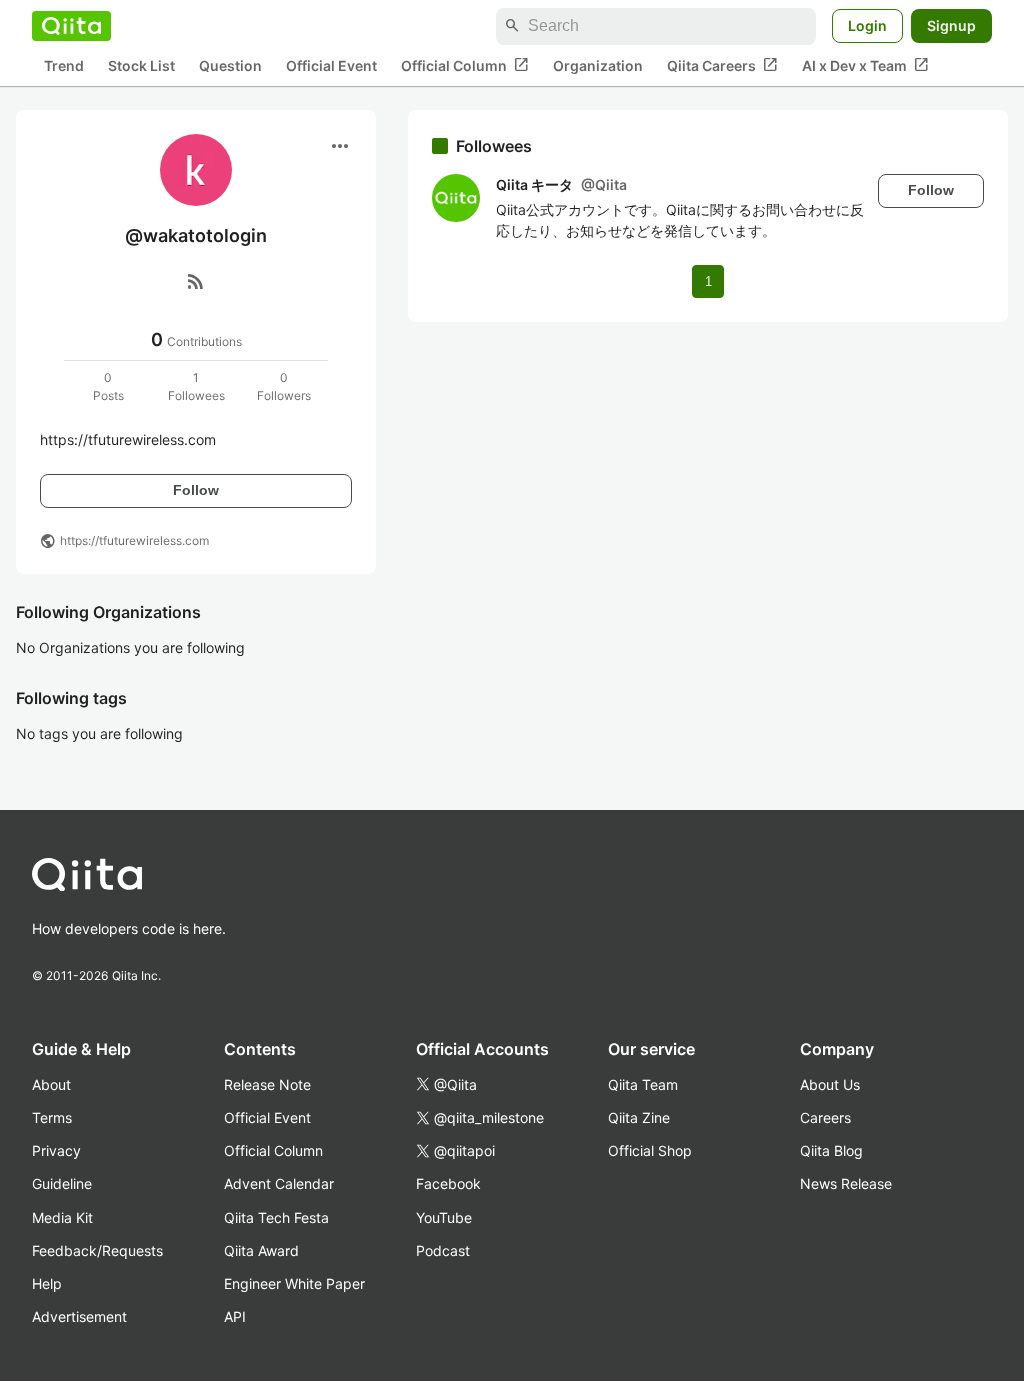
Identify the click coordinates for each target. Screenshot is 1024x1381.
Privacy (56, 1150)
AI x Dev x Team (865, 65)
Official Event (331, 65)
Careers (825, 1117)
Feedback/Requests (97, 1250)
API (235, 1316)
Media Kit (62, 1217)
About (51, 1084)
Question (230, 65)
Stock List (141, 65)
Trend (64, 65)
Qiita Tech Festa (276, 1217)
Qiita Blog (831, 1150)
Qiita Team (643, 1084)
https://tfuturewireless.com (134, 540)
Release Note (267, 1084)
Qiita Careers (722, 65)
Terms (52, 1117)
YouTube (444, 1217)
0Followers (284, 386)
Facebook (448, 1183)
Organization (598, 65)
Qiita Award (261, 1250)
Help (47, 1283)
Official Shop (650, 1150)
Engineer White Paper (294, 1283)
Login (867, 25)
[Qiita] (71, 26)
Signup (951, 25)
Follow (196, 490)
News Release (846, 1183)
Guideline (62, 1183)
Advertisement (79, 1316)
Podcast (443, 1250)
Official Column (465, 65)
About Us (830, 1084)
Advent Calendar (279, 1183)
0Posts (108, 386)
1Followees (196, 386)
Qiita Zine (639, 1117)
